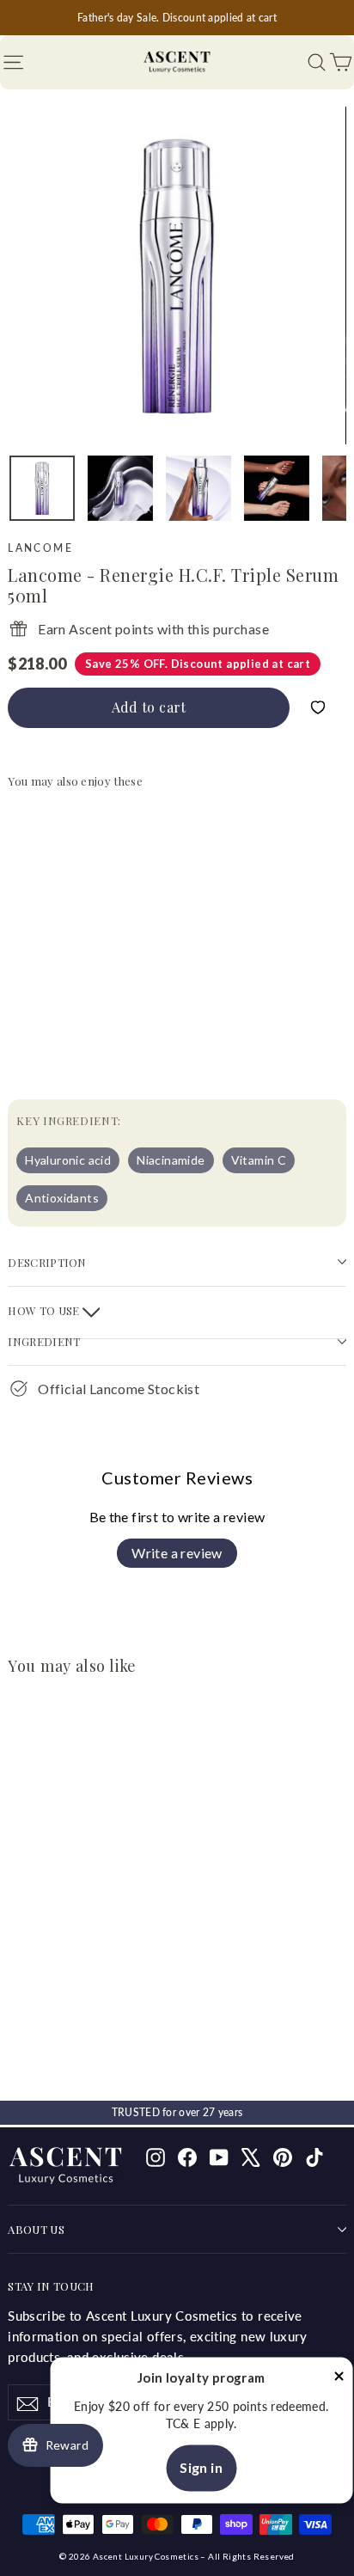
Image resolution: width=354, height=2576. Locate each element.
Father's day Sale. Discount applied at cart (177, 18)
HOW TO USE (45, 1310)
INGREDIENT (44, 1341)
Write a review (177, 1553)
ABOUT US (36, 2229)
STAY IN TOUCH (51, 2286)
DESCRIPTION (47, 1262)
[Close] (339, 2379)
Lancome (40, 548)
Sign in (201, 2468)
